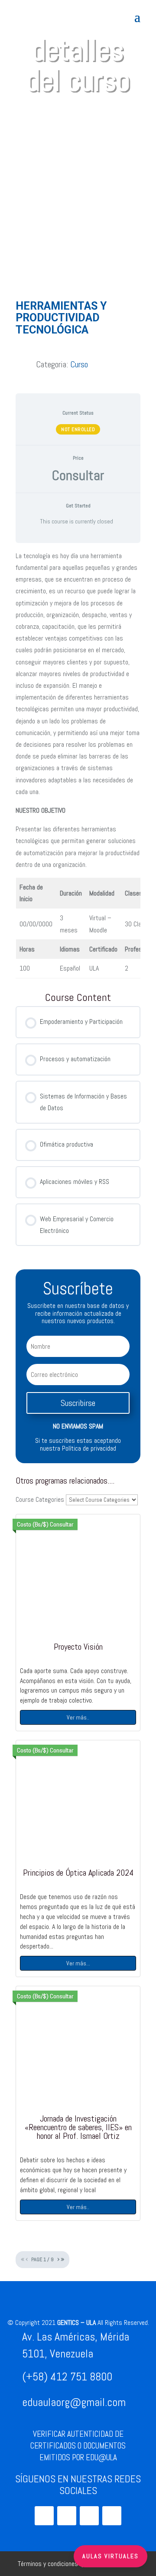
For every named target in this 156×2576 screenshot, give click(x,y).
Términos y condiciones (48, 2564)
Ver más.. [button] (78, 1717)
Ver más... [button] (78, 1963)
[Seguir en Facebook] (112, 2516)
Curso (79, 364)
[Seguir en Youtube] (67, 2516)
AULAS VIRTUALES (110, 2556)
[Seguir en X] (89, 2516)
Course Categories (40, 1499)
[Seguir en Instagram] (44, 2516)
